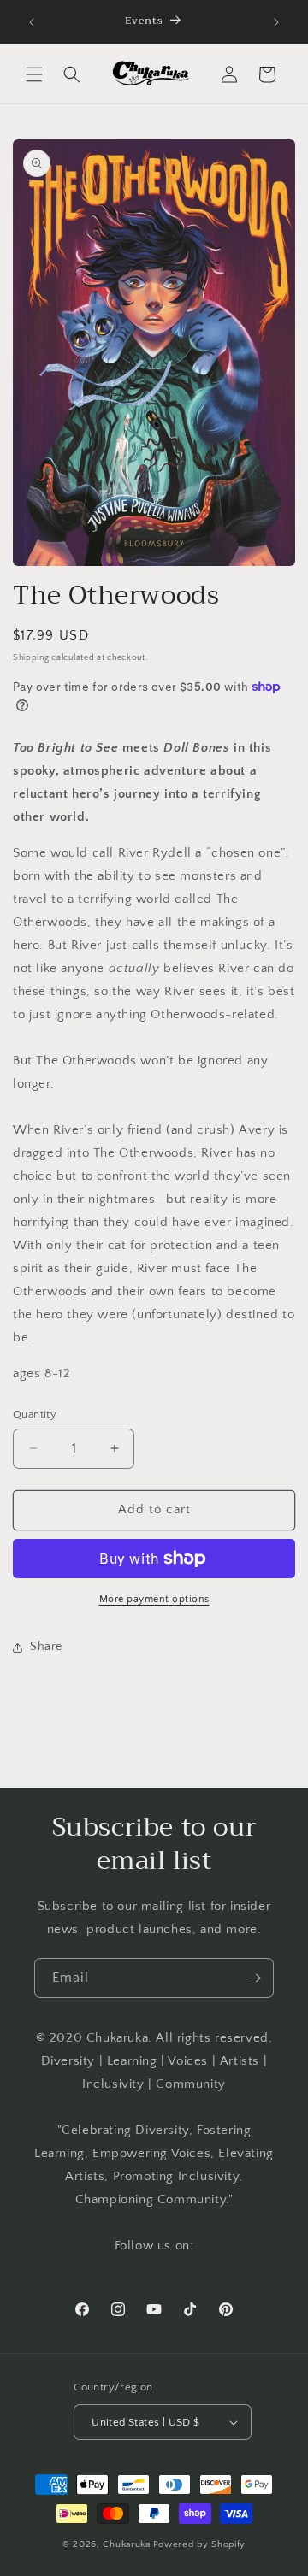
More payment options (154, 1599)
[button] (34, 74)
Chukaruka (126, 2544)
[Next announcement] (276, 22)
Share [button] (46, 1647)
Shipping (31, 658)
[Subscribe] (254, 1978)
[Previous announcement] (32, 22)
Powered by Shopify (200, 2544)
